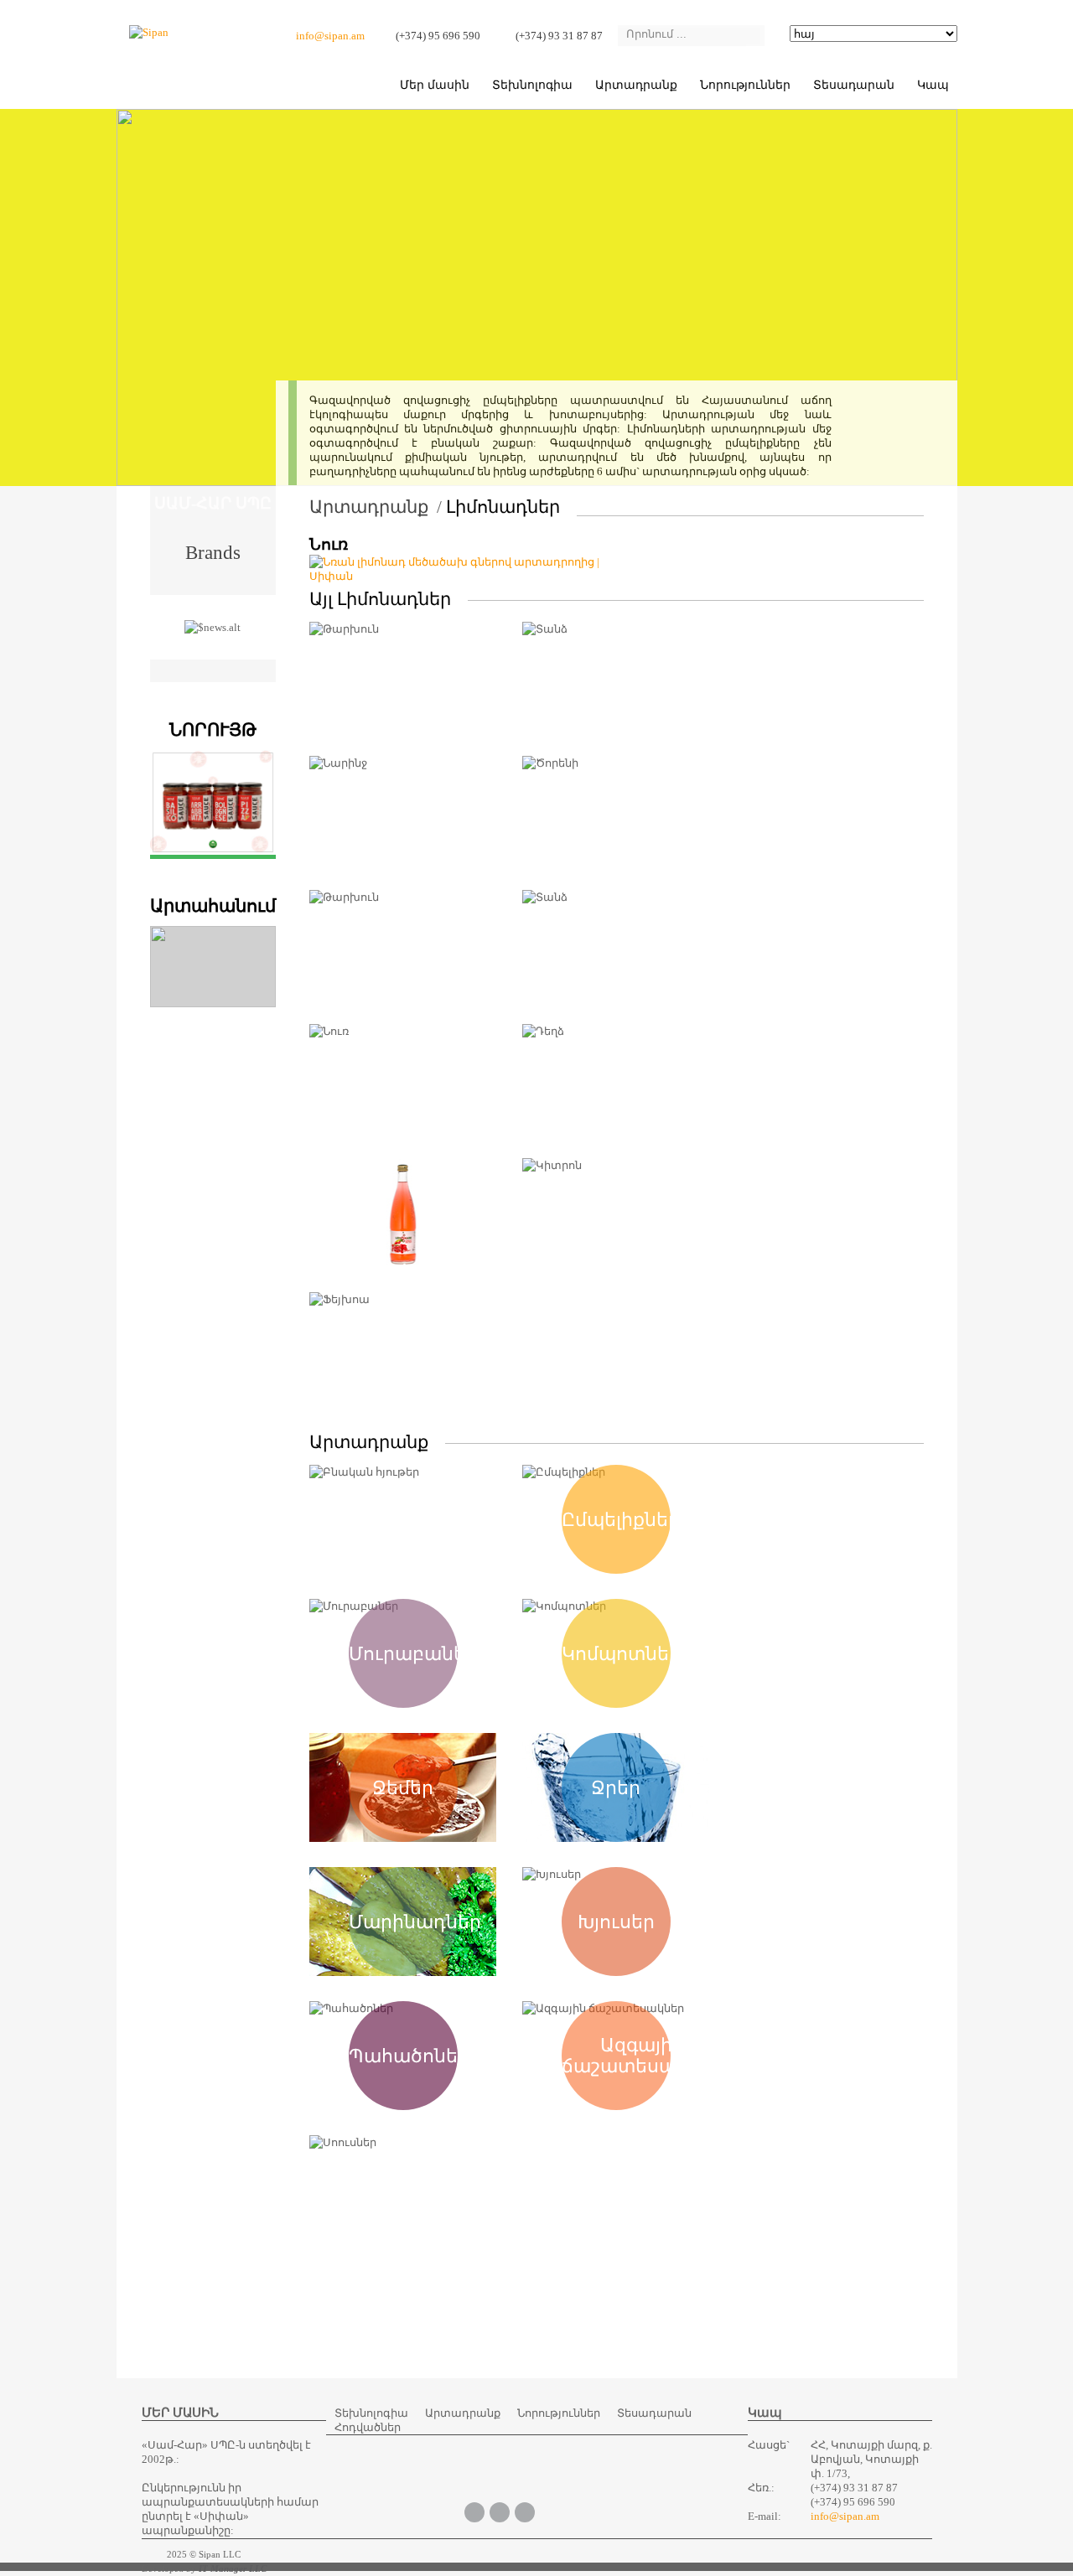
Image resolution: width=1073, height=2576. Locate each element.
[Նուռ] (463, 576)
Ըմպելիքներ (621, 1520)
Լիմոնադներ (503, 507)
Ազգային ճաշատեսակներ (643, 2056)
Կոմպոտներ (621, 1654)
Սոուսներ (403, 2190)
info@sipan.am (330, 36)
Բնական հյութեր (403, 1519)
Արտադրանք (636, 85)
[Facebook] (474, 2511)
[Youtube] (500, 2511)
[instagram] (525, 2511)
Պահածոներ (409, 2056)
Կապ (933, 85)
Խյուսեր (616, 1922)
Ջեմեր (403, 1788)
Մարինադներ (415, 1922)
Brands (213, 551)
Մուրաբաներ (413, 1654)
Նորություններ (745, 85)
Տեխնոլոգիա (532, 85)
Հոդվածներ (368, 2427)
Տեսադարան (654, 2413)
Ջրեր (616, 1788)
